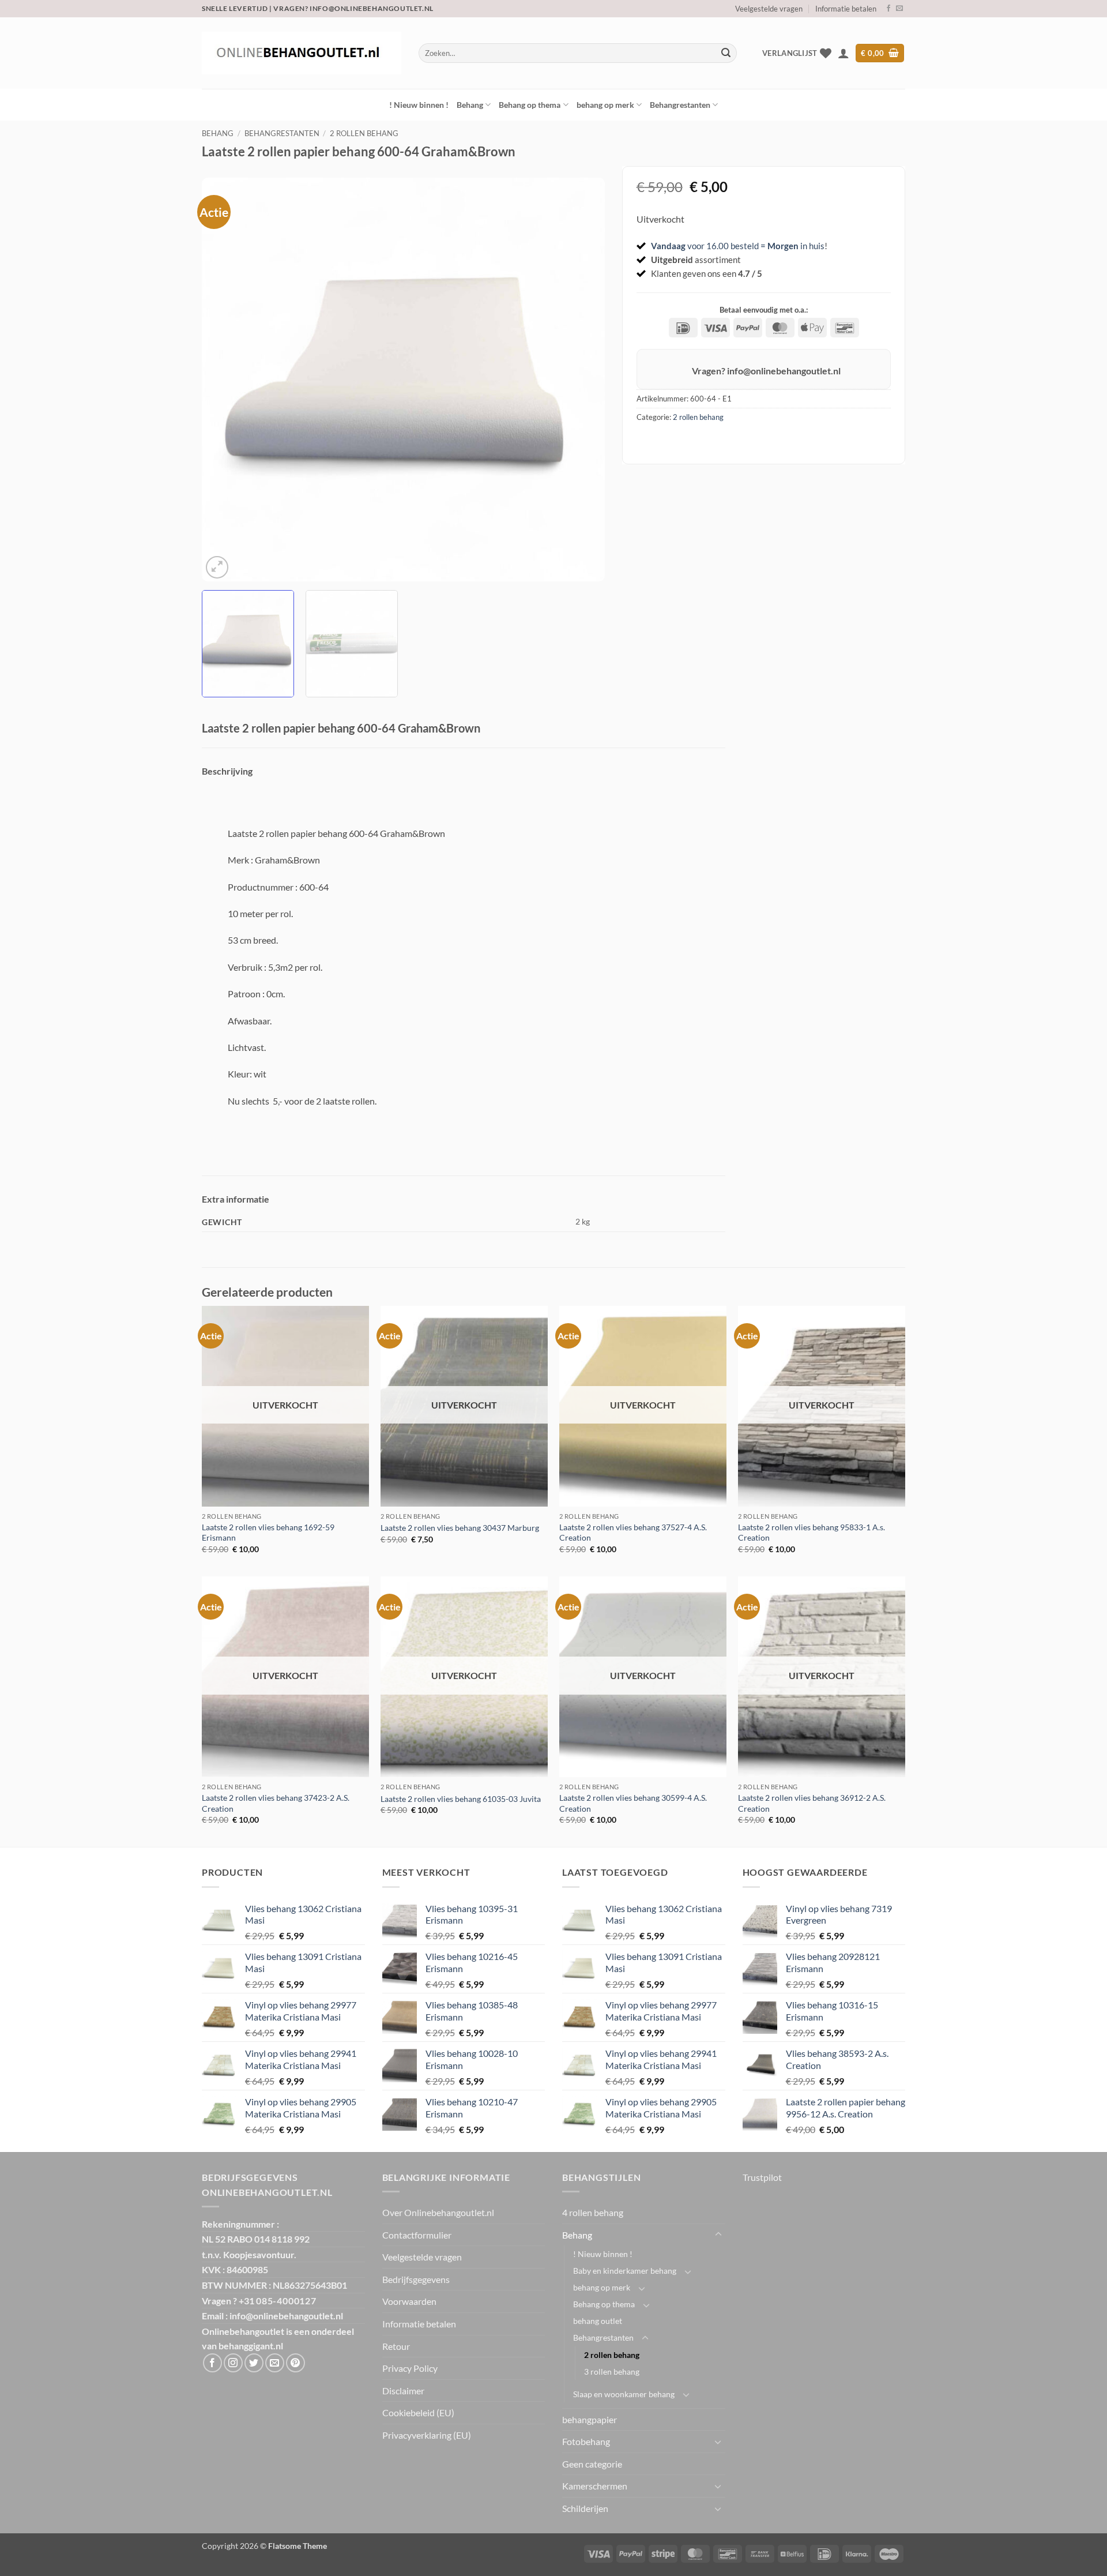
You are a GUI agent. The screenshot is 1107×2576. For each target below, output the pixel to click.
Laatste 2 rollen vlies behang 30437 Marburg (460, 1528)
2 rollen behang (364, 133)
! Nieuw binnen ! (419, 105)
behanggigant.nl (251, 2346)
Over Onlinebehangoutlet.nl (438, 2212)
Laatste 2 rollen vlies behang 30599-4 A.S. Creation (633, 1803)
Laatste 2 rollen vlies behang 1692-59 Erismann (268, 1533)
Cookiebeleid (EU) (418, 2412)
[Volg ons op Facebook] (888, 9)
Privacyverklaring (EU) (427, 2435)
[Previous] (224, 380)
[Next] (582, 380)
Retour (396, 2346)
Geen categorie (592, 2464)
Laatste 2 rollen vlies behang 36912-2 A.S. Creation (812, 1803)
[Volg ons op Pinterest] (295, 2363)
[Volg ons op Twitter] (254, 2363)
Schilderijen (585, 2508)
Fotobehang (586, 2441)
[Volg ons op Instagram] (233, 2363)
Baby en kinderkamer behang (625, 2271)
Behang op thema (530, 105)
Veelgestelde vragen (769, 9)
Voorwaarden (409, 2301)
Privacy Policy (410, 2368)
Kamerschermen (595, 2486)
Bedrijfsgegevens (416, 2279)
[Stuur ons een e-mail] (899, 9)
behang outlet (598, 2321)
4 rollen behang (593, 2212)
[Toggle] (718, 2235)
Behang (470, 105)
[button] (844, 53)
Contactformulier (417, 2235)
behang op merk (605, 105)
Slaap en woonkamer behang (624, 2394)
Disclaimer (403, 2391)
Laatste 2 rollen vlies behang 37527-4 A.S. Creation (633, 1533)
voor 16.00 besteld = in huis (738, 246)
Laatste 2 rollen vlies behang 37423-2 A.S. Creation (276, 1803)
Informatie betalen (846, 9)
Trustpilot (762, 2177)
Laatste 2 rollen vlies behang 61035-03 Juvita (461, 1799)
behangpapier (590, 2419)
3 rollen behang (612, 2372)
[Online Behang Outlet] (302, 53)
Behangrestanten (680, 105)
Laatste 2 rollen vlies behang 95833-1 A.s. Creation (812, 1533)
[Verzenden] (726, 53)
